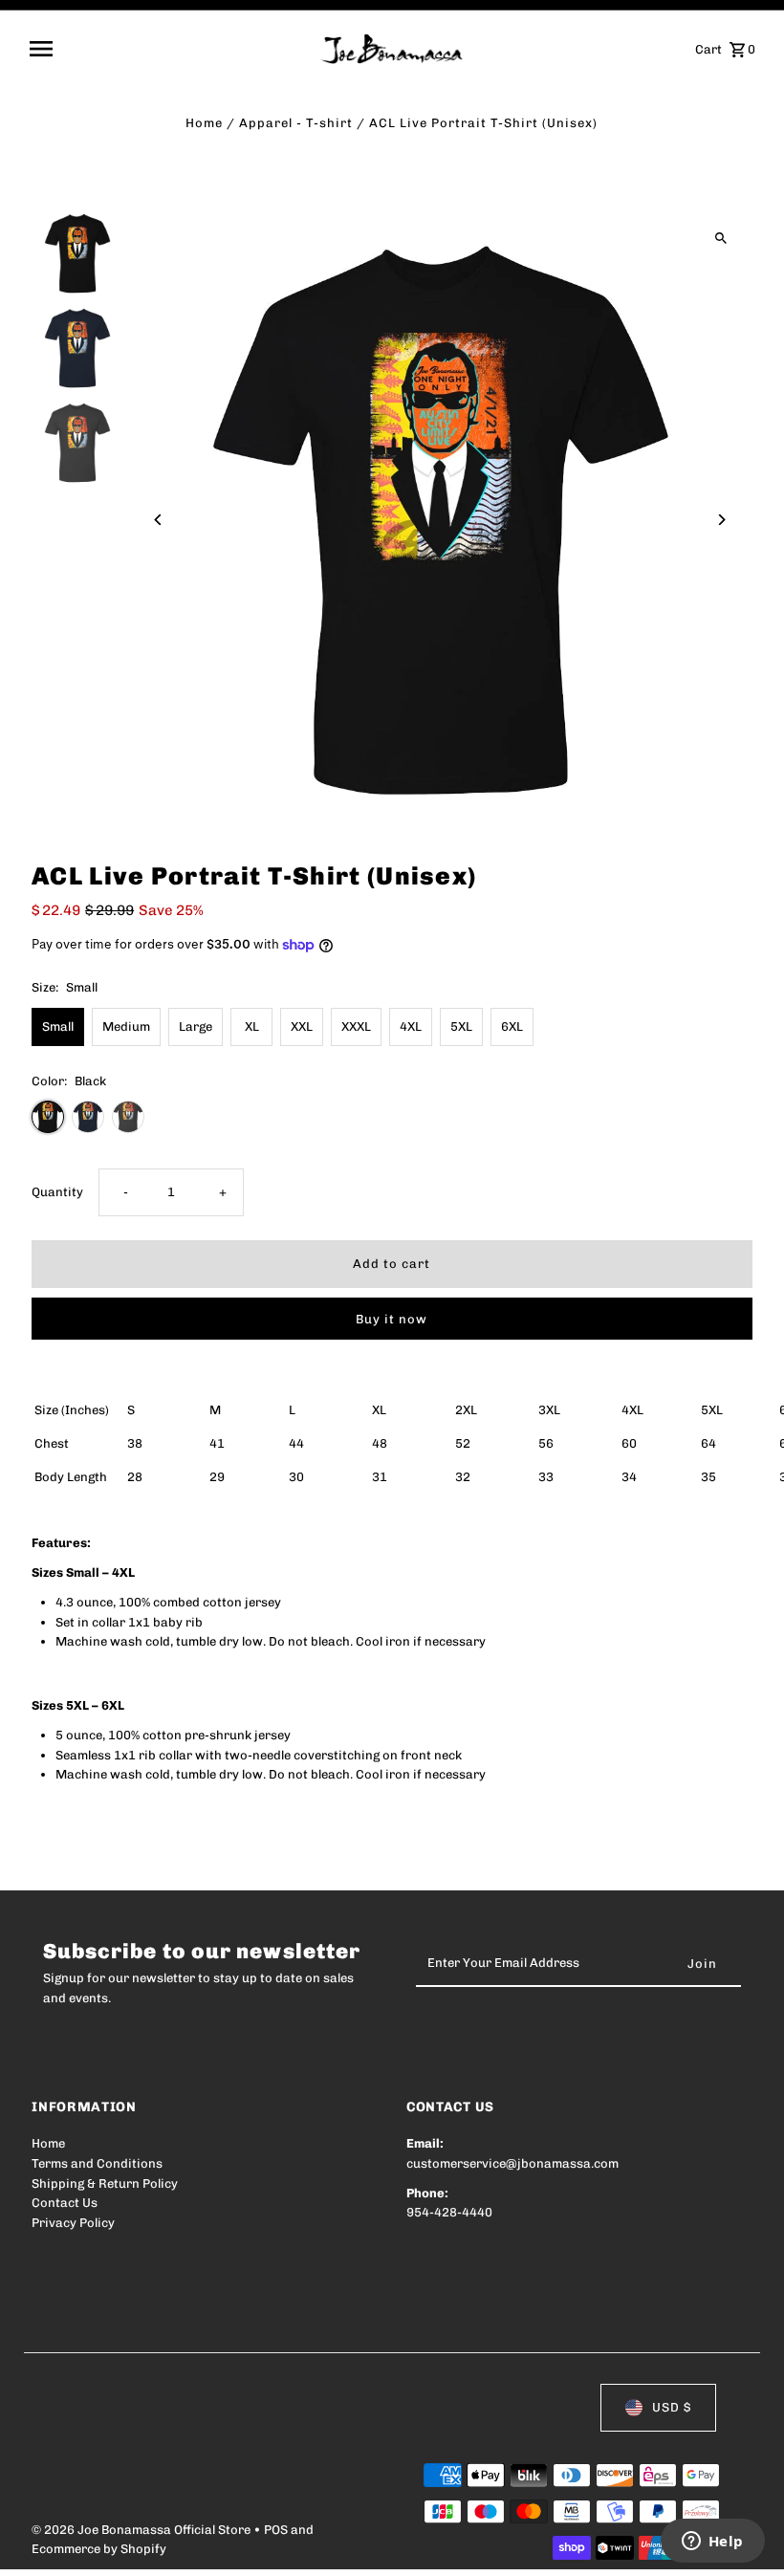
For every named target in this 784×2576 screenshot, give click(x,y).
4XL (411, 1026)
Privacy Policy (73, 2223)
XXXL (356, 1026)
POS (276, 2530)
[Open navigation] (169, 49)
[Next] (721, 520)
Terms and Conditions (97, 2163)
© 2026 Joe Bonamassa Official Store (142, 2530)
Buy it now (392, 1319)
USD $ (672, 2407)
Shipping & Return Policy (105, 2183)
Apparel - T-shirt (296, 123)
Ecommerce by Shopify (99, 2549)
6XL (512, 1026)
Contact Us (65, 2203)
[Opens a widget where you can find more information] (712, 2543)
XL (252, 1026)
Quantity (57, 1192)
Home (204, 123)
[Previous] (158, 520)
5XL (461, 1026)
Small (58, 1026)
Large (196, 1026)
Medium (126, 1026)
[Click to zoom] (721, 239)
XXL (302, 1026)
